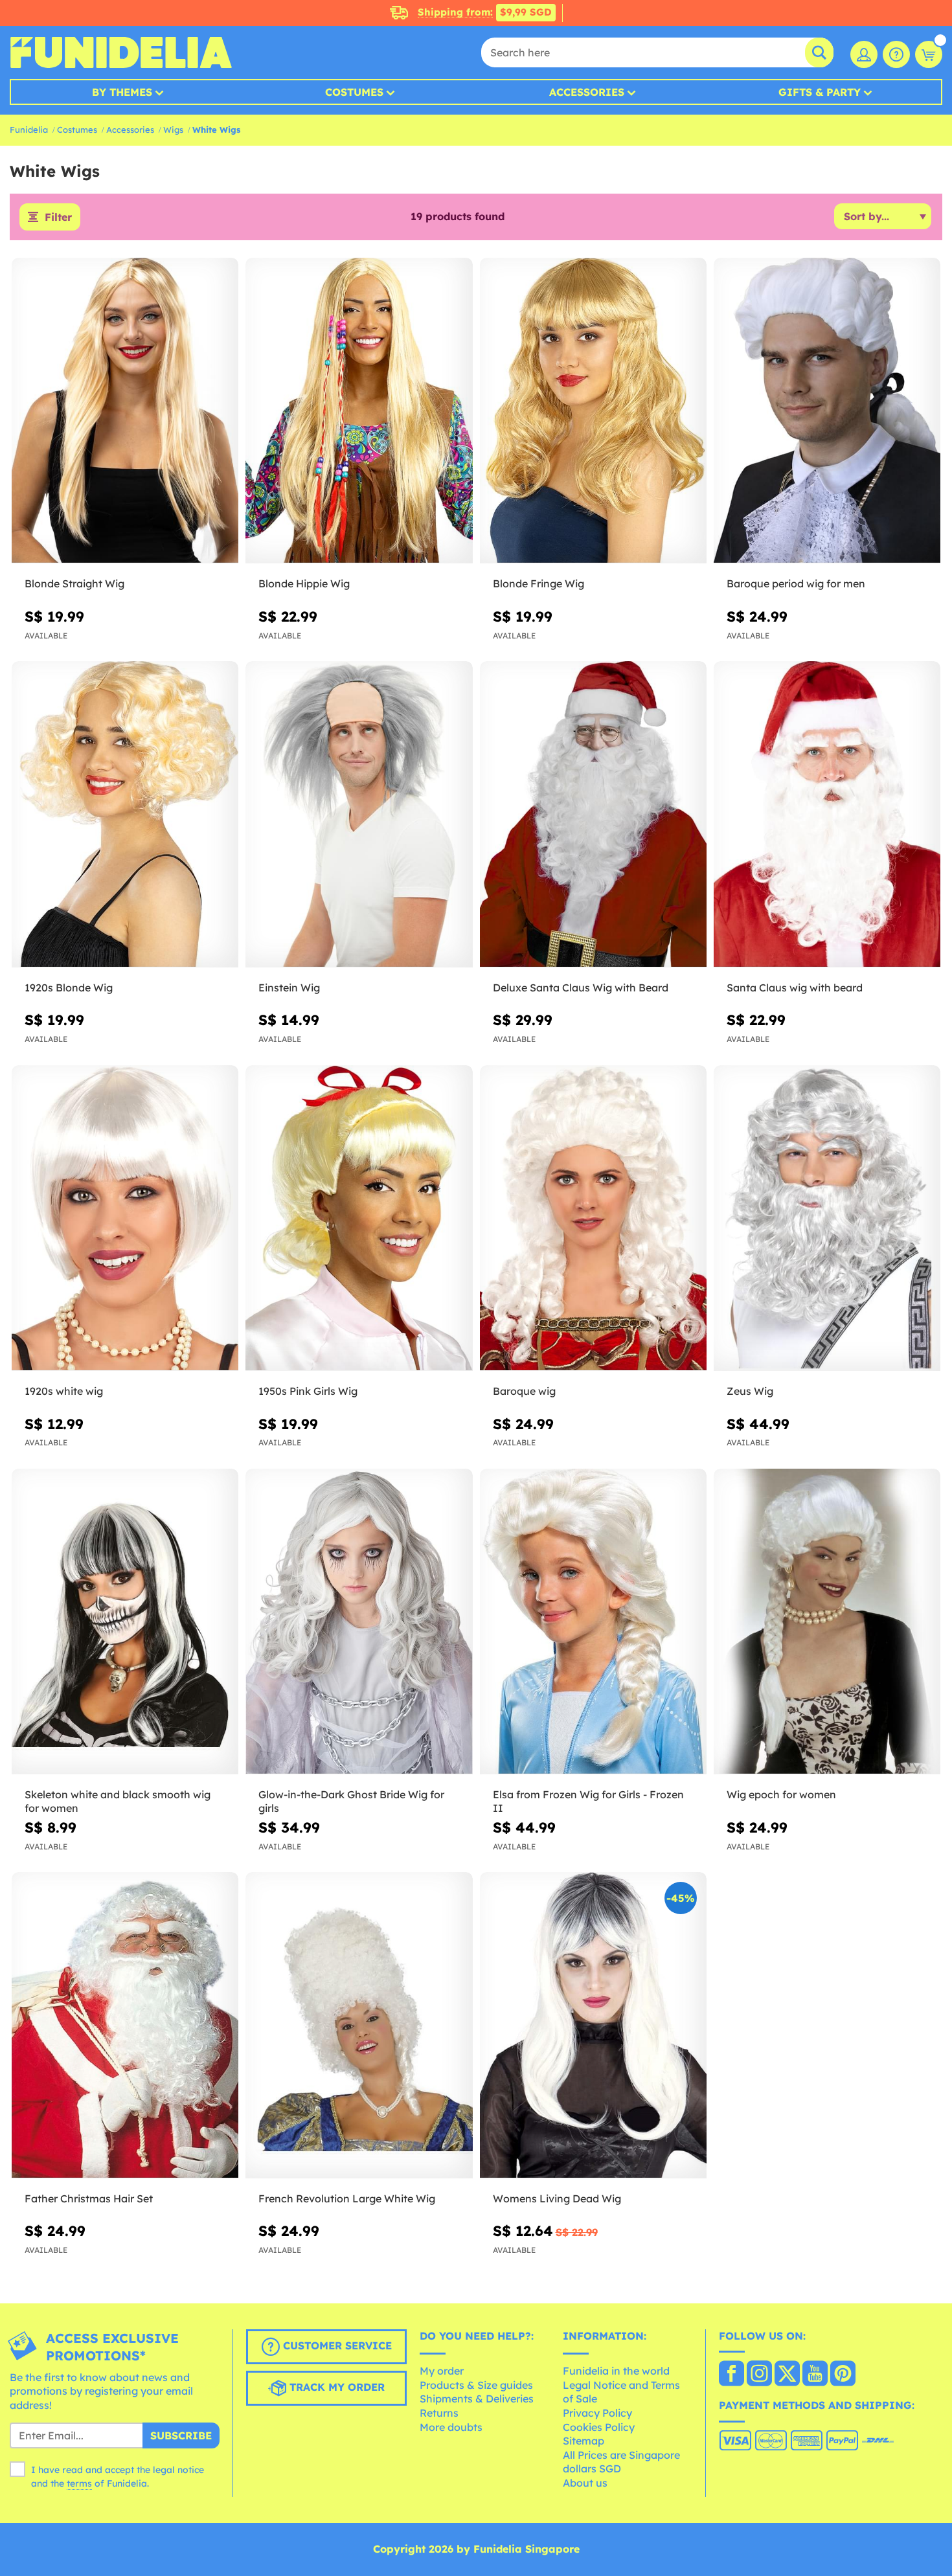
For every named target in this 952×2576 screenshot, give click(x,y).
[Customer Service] (896, 54)
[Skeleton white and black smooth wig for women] (125, 1622)
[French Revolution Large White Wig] (359, 2026)
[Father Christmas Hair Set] (125, 2026)
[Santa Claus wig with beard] (827, 815)
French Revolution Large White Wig (347, 2198)
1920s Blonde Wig (69, 988)
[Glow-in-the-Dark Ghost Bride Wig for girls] (359, 1622)
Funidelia (29, 130)
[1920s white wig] (125, 1219)
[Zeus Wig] (827, 1219)
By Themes (122, 92)
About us (585, 2483)
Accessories (587, 92)
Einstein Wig (289, 988)
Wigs (173, 130)
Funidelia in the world (616, 2371)
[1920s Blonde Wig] (125, 815)
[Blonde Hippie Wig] (359, 411)
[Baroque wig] (593, 1219)
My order (442, 2371)
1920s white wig (64, 1391)
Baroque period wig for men (796, 583)
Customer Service (336, 2345)
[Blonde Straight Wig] (125, 411)
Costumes (354, 92)
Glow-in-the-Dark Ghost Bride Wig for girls (351, 1801)
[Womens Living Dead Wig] (593, 2026)
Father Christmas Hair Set (89, 2198)
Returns (439, 2413)
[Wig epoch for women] (827, 1622)
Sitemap (584, 2441)
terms (79, 2483)
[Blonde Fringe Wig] (593, 411)
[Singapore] (731, 2375)
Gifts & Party (820, 92)
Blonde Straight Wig (74, 583)
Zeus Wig (750, 1391)
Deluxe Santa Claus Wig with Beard (581, 988)
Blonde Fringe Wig (538, 583)
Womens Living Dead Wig (557, 2198)
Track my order (335, 2387)
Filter (58, 217)
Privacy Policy (597, 2413)
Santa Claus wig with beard (795, 988)
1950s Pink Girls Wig (308, 1391)
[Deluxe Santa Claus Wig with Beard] (593, 815)
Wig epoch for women (781, 1794)
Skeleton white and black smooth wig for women (118, 1801)
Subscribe (181, 2435)
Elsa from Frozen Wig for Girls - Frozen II (588, 1801)
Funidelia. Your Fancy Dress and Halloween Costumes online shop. (121, 52)
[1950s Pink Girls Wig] (359, 1219)
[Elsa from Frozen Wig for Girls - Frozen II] (593, 1622)
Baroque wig (524, 1391)
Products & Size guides (476, 2385)
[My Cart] (929, 54)
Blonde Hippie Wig (304, 583)
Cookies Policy (599, 2427)
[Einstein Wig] (359, 815)
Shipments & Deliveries (477, 2399)
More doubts (451, 2427)
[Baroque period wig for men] (827, 411)
